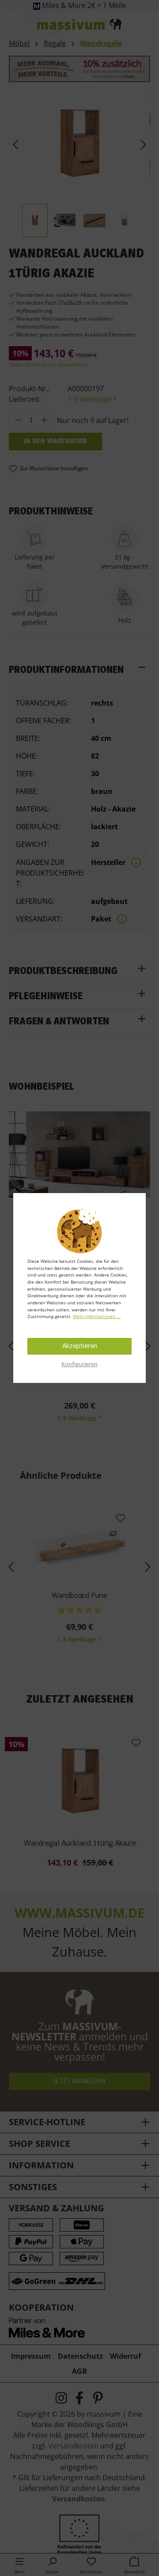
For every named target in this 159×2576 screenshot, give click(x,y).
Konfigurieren (79, 1364)
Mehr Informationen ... (97, 1316)
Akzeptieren (80, 1346)
